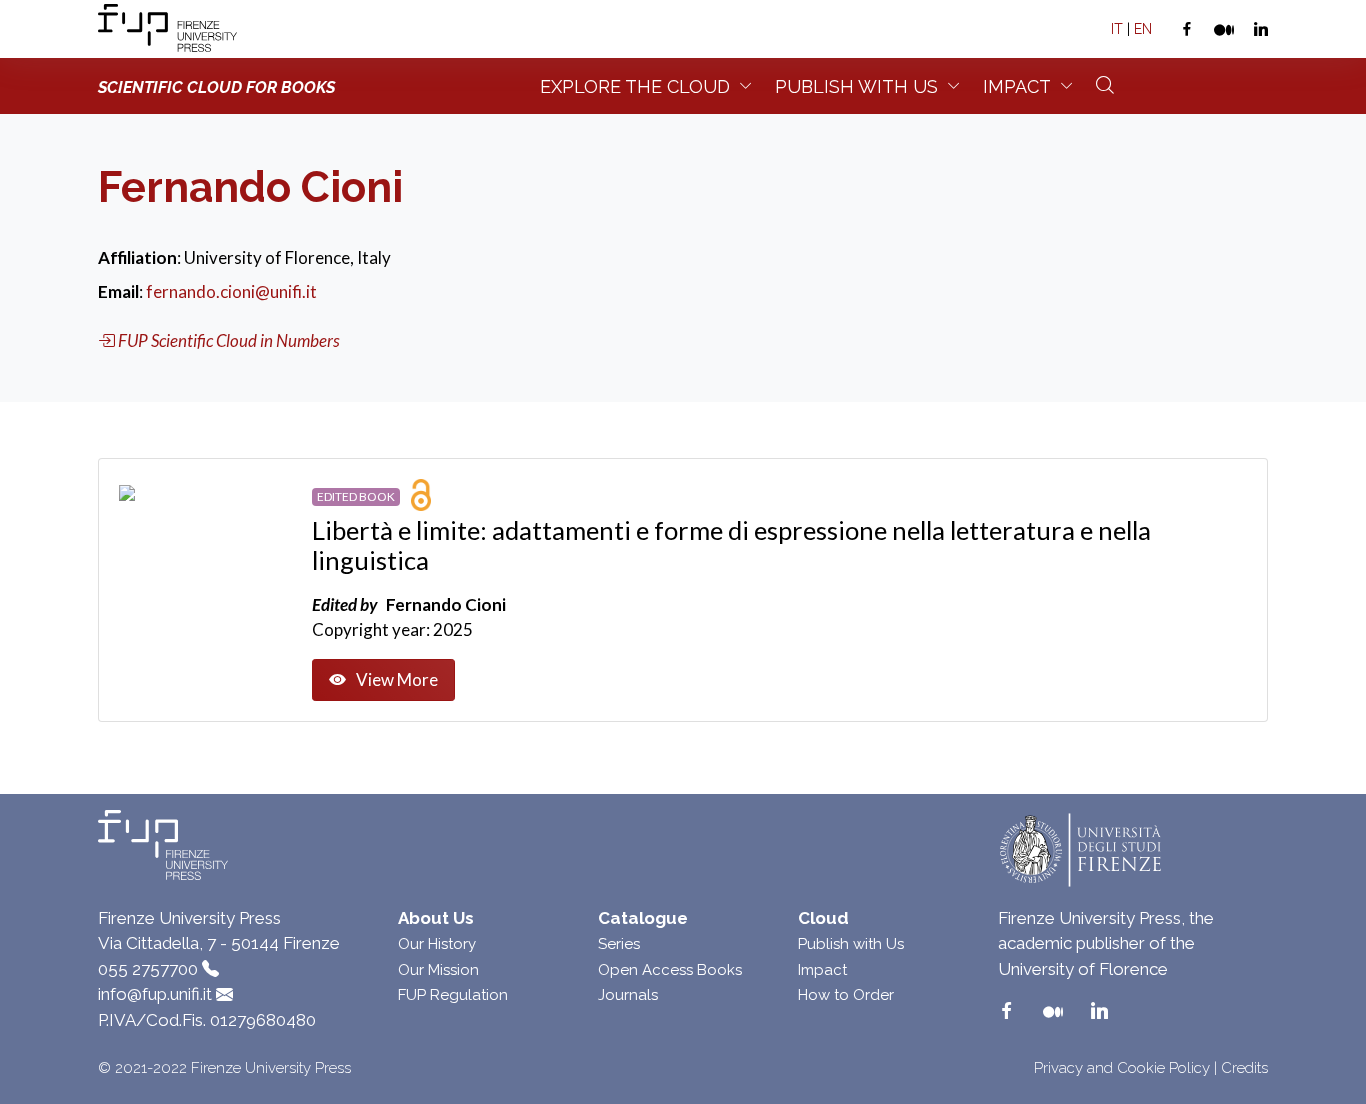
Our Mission (438, 970)
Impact (1017, 86)
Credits (1244, 1068)
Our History (437, 944)
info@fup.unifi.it (155, 994)
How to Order (846, 995)
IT (1117, 29)
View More (397, 679)
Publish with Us (851, 944)
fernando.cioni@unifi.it (231, 291)
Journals (628, 995)
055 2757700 (148, 969)
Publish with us (856, 86)
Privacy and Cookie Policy (1122, 1068)
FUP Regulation (453, 995)
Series (619, 944)
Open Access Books (670, 970)
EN (1143, 29)
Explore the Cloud (635, 86)
